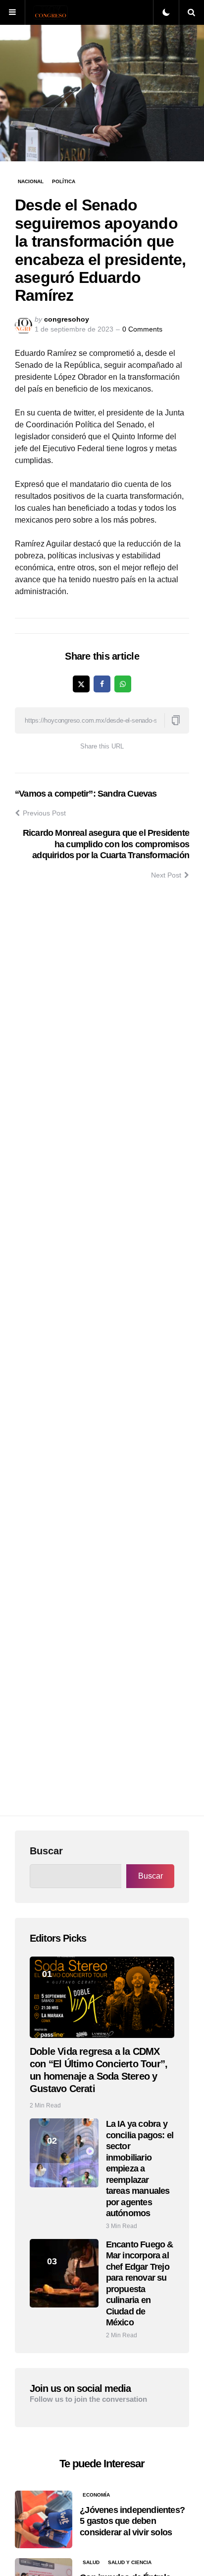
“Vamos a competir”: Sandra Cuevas (86, 794)
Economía (96, 2495)
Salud (91, 2562)
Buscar (46, 1851)
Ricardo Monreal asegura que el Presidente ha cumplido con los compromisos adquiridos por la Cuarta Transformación (106, 844)
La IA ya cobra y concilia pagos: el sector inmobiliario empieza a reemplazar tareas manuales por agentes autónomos (140, 2169)
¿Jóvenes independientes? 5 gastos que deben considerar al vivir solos (132, 2521)
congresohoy (67, 319)
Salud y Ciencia (130, 2562)
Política (64, 181)
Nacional (31, 181)
